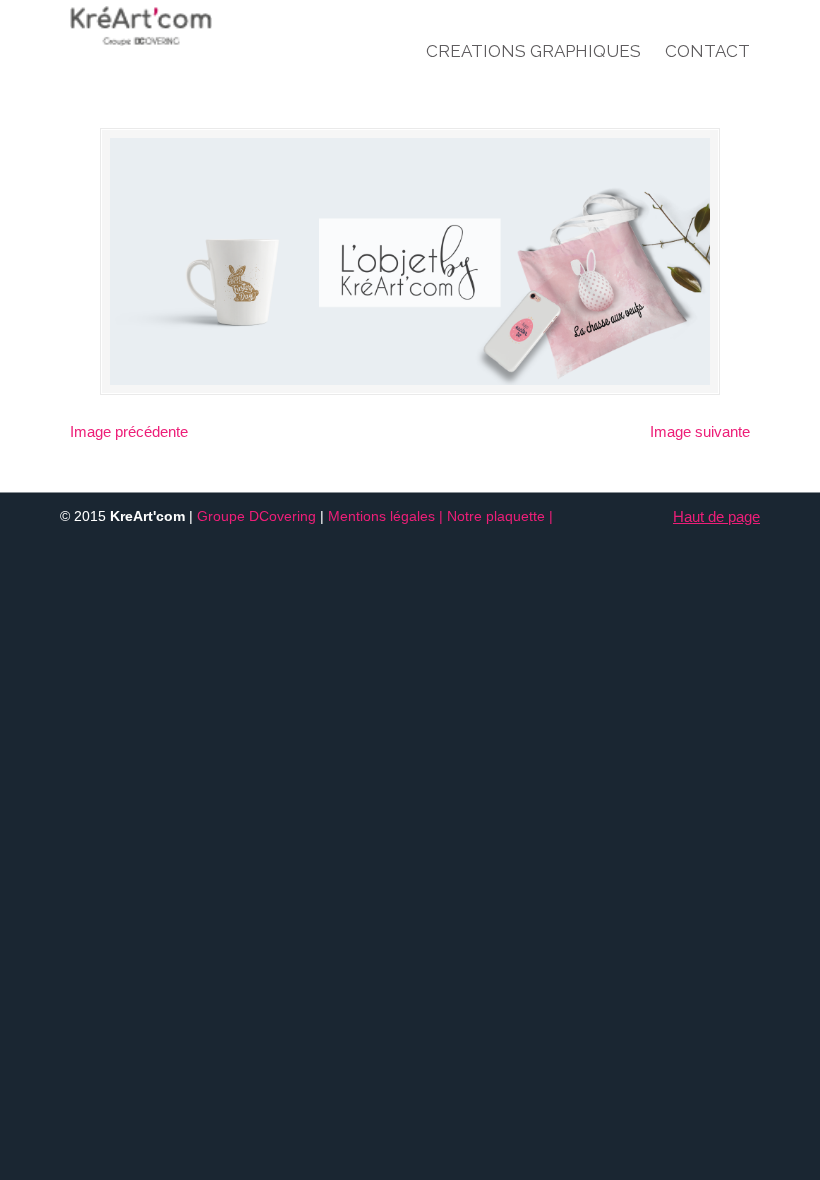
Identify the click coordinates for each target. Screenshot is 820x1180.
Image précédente (129, 431)
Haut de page (716, 516)
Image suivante (700, 431)
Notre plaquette (496, 516)
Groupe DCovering (256, 516)
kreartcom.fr (180, 26)
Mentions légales (381, 516)
